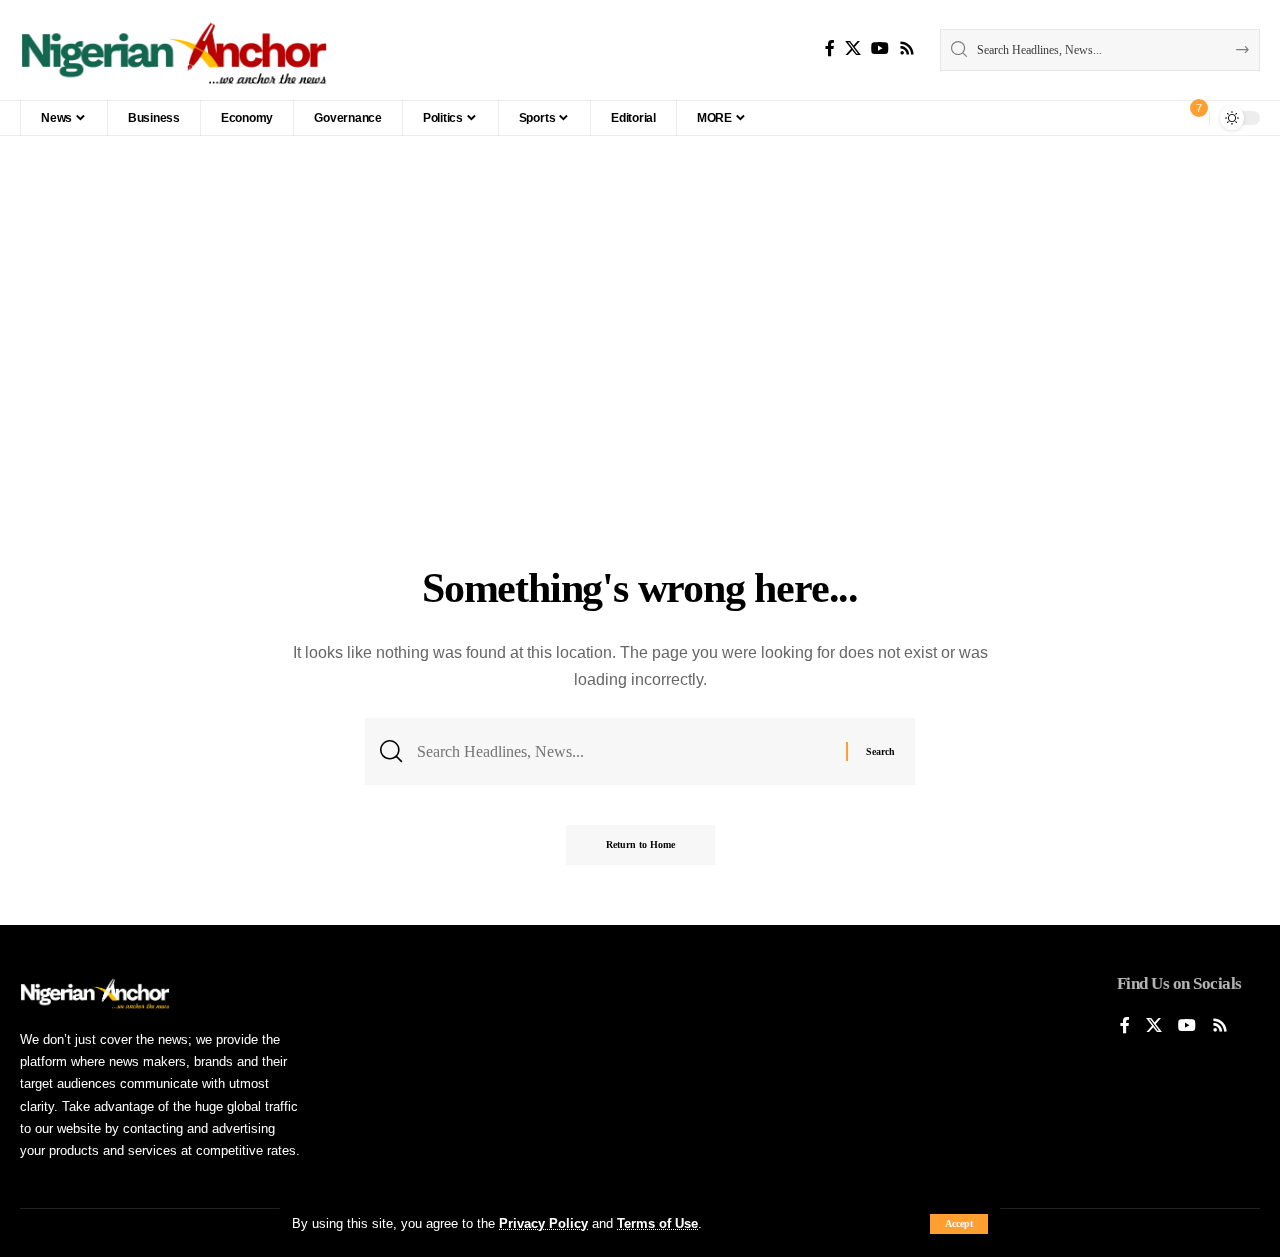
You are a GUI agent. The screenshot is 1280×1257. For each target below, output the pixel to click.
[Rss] (907, 48)
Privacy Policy (543, 1223)
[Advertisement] (640, 403)
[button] (959, 1224)
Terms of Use (657, 1223)
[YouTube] (880, 48)
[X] (853, 48)
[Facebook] (830, 48)
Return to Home (640, 844)
